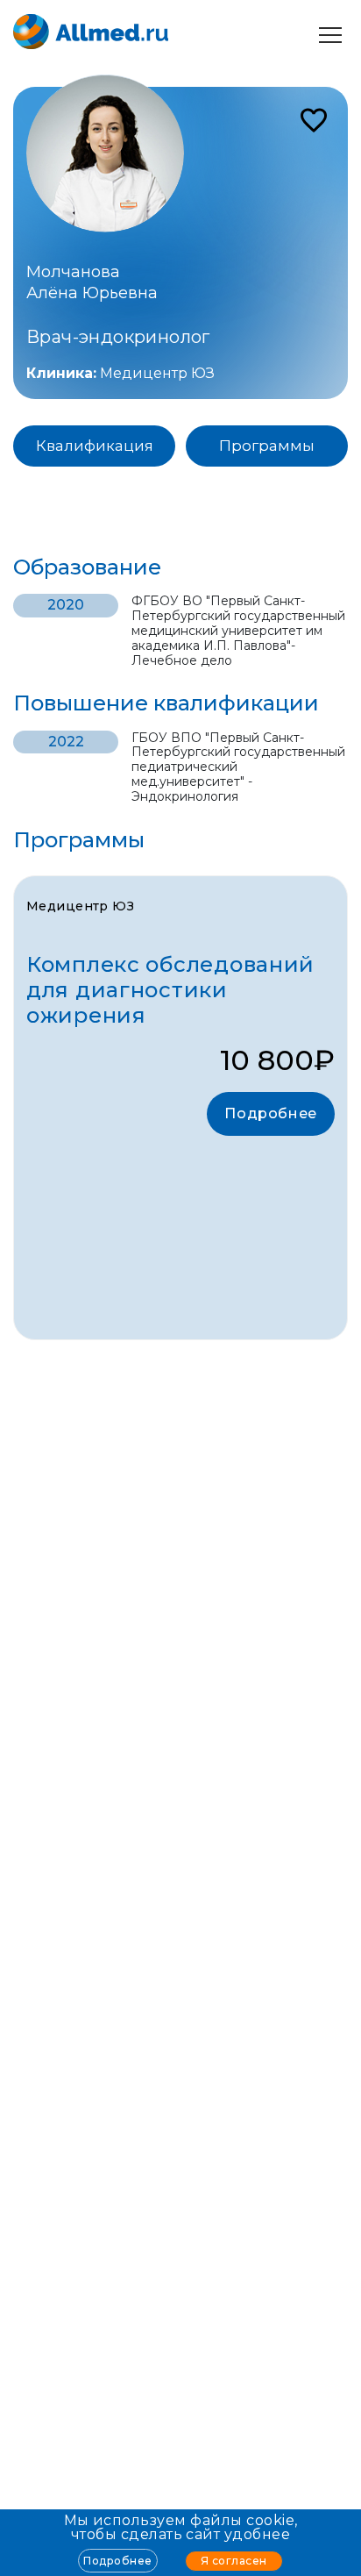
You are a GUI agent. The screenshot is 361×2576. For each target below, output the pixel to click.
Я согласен (234, 2561)
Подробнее (117, 2561)
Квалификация (95, 446)
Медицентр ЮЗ (157, 373)
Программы (267, 446)
